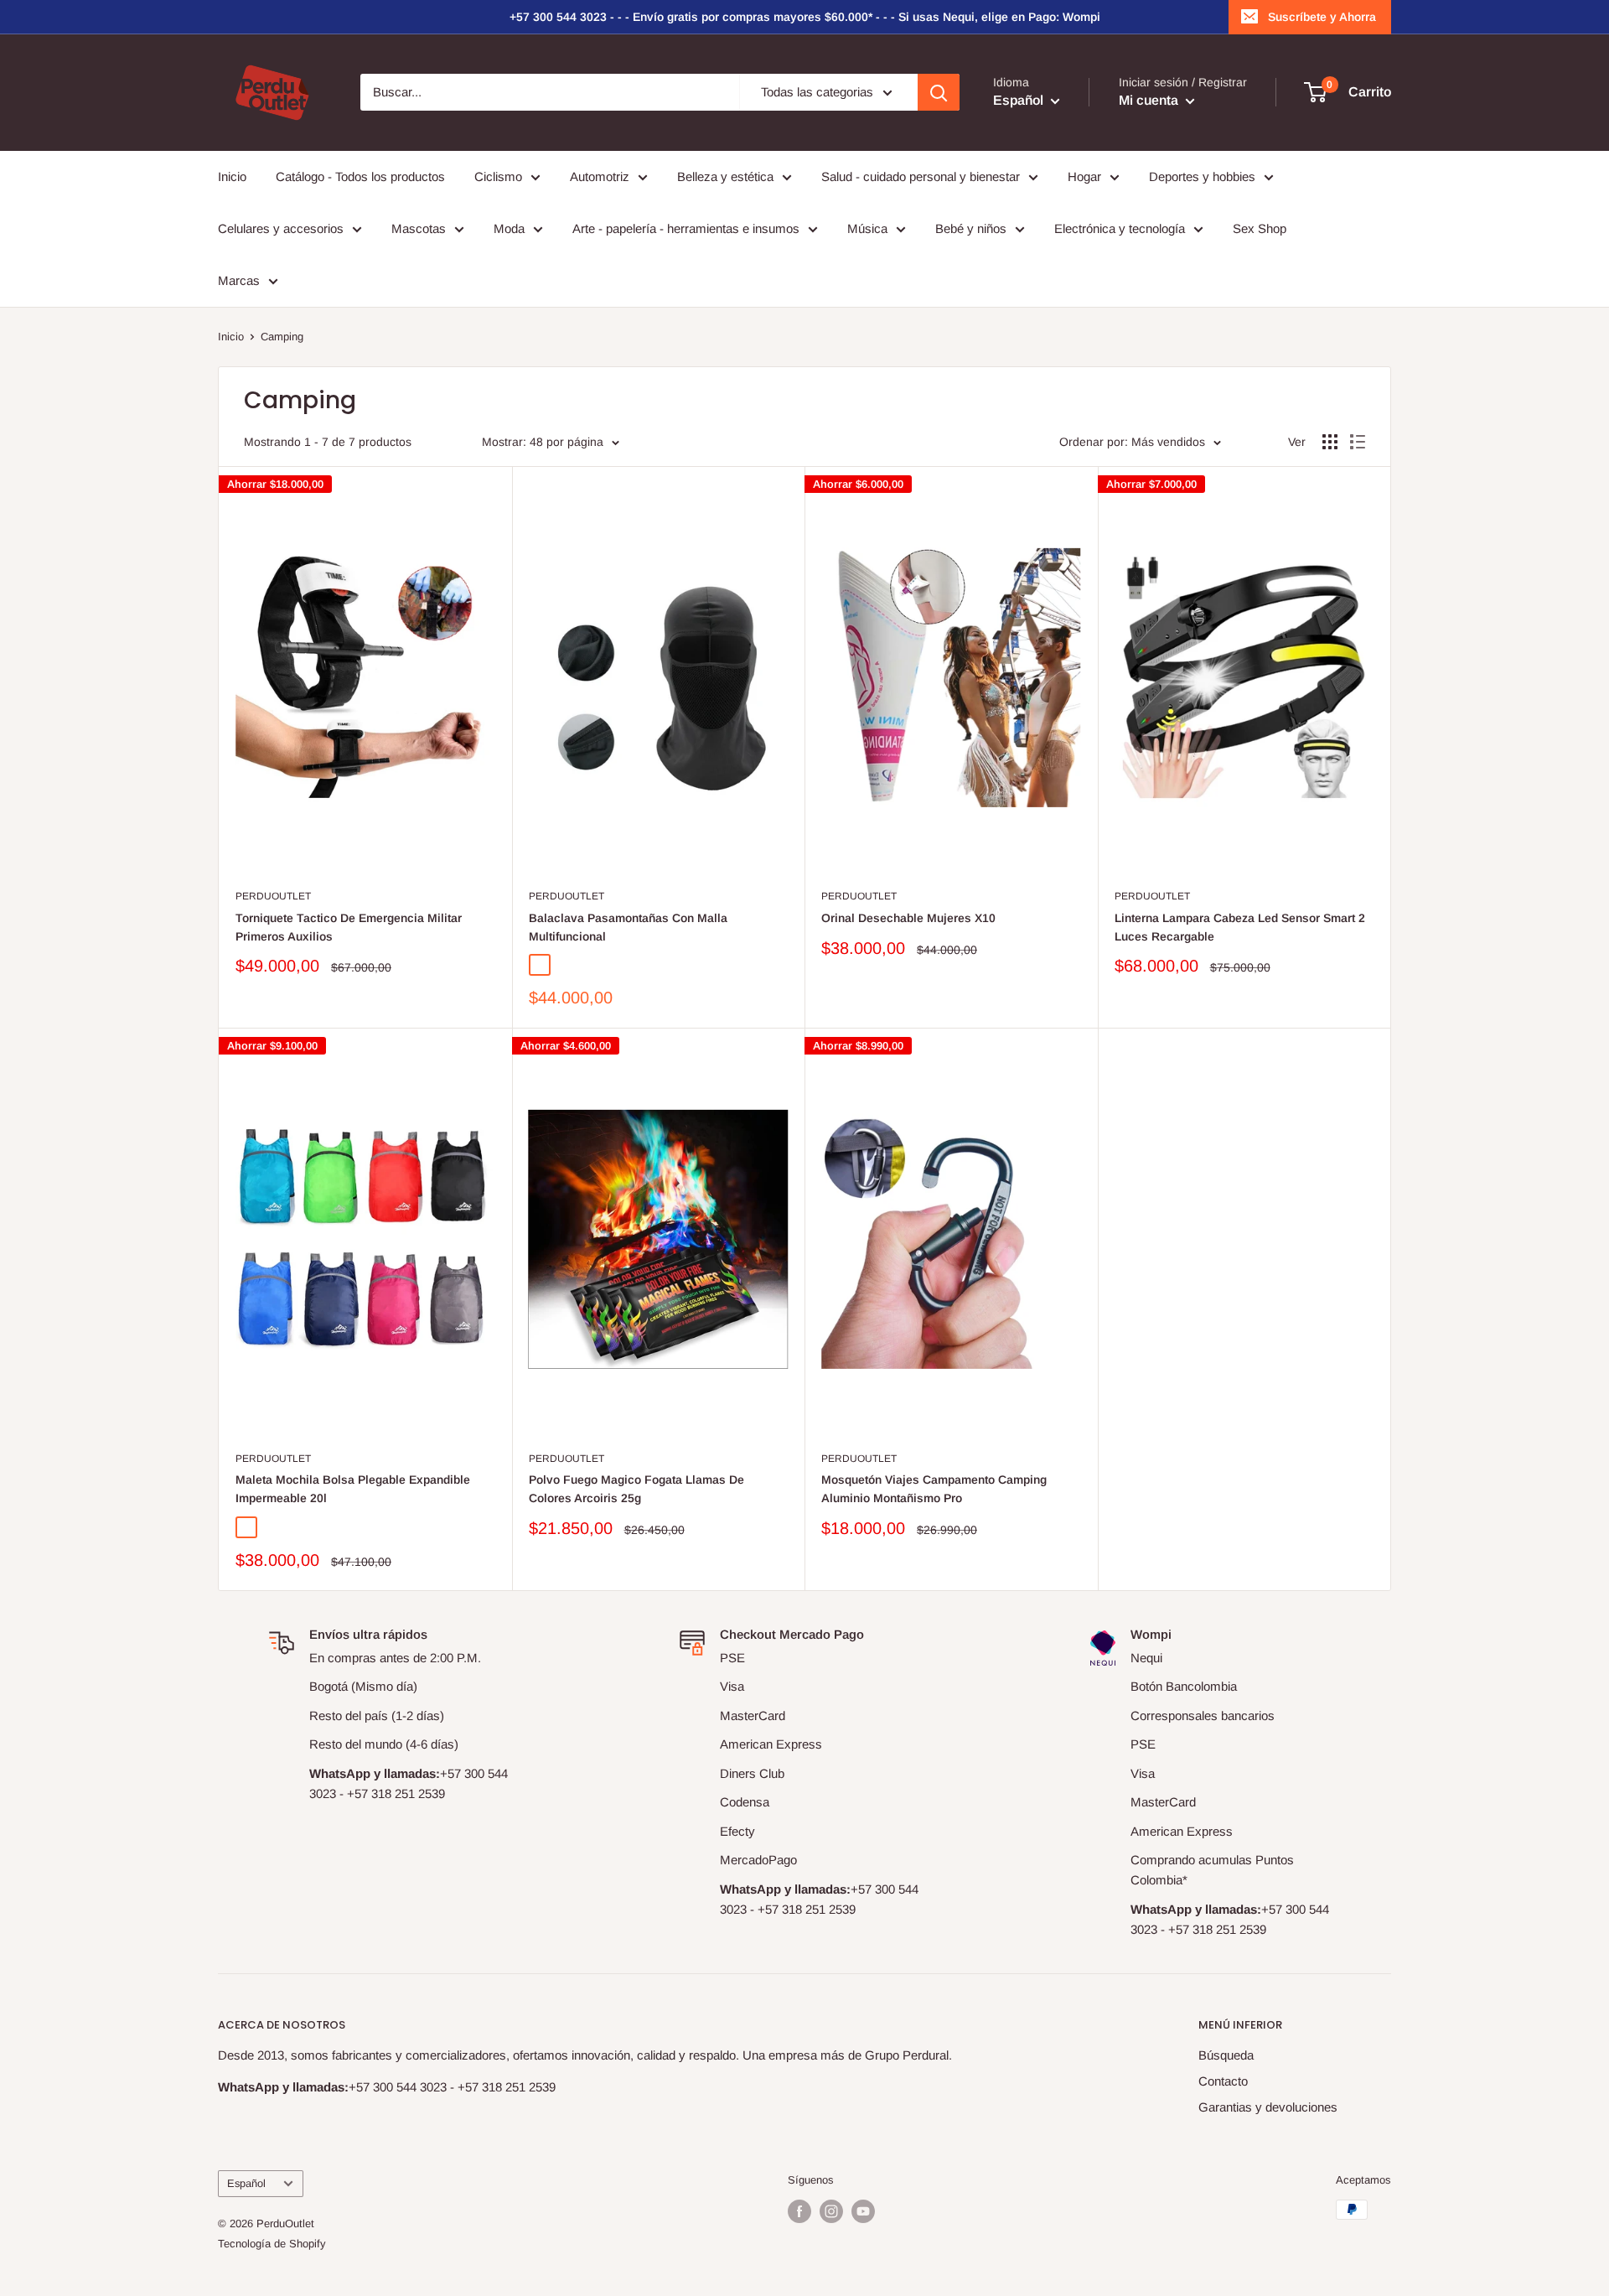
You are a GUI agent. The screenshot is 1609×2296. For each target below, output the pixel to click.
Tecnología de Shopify (272, 2244)
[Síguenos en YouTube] (863, 2211)
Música (867, 228)
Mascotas (419, 228)
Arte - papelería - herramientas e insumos (686, 228)
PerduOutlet (273, 896)
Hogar (1084, 176)
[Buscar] (939, 92)
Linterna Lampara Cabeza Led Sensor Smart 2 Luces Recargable (1240, 927)
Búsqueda (1226, 2055)
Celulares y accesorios (281, 228)
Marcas (239, 280)
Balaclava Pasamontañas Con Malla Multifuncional (628, 927)
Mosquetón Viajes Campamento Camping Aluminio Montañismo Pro (934, 1489)
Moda (509, 228)
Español (246, 2183)
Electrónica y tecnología (1120, 228)
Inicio (232, 176)
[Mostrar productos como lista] (1358, 442)
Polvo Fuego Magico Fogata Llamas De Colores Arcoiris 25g (636, 1489)
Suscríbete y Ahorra (1322, 17)
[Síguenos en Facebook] (799, 2211)
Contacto (1223, 2081)
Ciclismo (498, 176)
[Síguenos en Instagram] (831, 2211)
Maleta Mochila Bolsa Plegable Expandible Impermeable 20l (353, 1489)
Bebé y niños (971, 228)
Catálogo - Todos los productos (360, 176)
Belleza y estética (725, 176)
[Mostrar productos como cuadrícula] (1330, 442)
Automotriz (600, 176)
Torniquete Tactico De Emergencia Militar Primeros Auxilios (349, 927)
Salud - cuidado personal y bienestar (921, 176)
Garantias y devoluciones (1268, 2107)
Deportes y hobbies (1202, 176)
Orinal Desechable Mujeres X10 (908, 918)
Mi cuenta (1150, 101)
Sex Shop (1260, 228)
